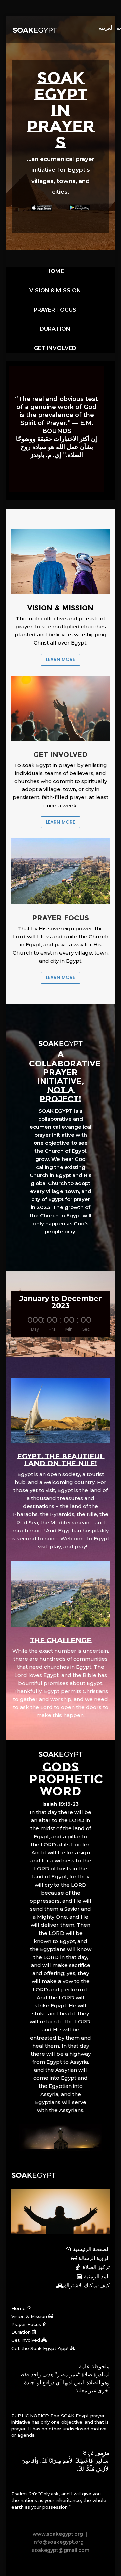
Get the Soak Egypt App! (40, 2348)
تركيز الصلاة (96, 2267)
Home (18, 2308)
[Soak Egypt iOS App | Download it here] (41, 208)
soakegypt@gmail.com (61, 2550)
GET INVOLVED (55, 348)
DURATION (55, 329)
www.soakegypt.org (58, 2534)
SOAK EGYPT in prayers (61, 110)
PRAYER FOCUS (55, 310)
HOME (55, 271)
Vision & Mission (29, 2316)
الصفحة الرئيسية (91, 2249)
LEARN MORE (61, 659)
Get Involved (26, 2340)
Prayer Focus (26, 2324)
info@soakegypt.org (58, 2542)
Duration (21, 2332)
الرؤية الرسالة (94, 2258)
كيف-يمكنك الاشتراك (87, 2286)
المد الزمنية (97, 2277)
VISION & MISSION (55, 290)
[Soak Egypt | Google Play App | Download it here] (80, 208)
